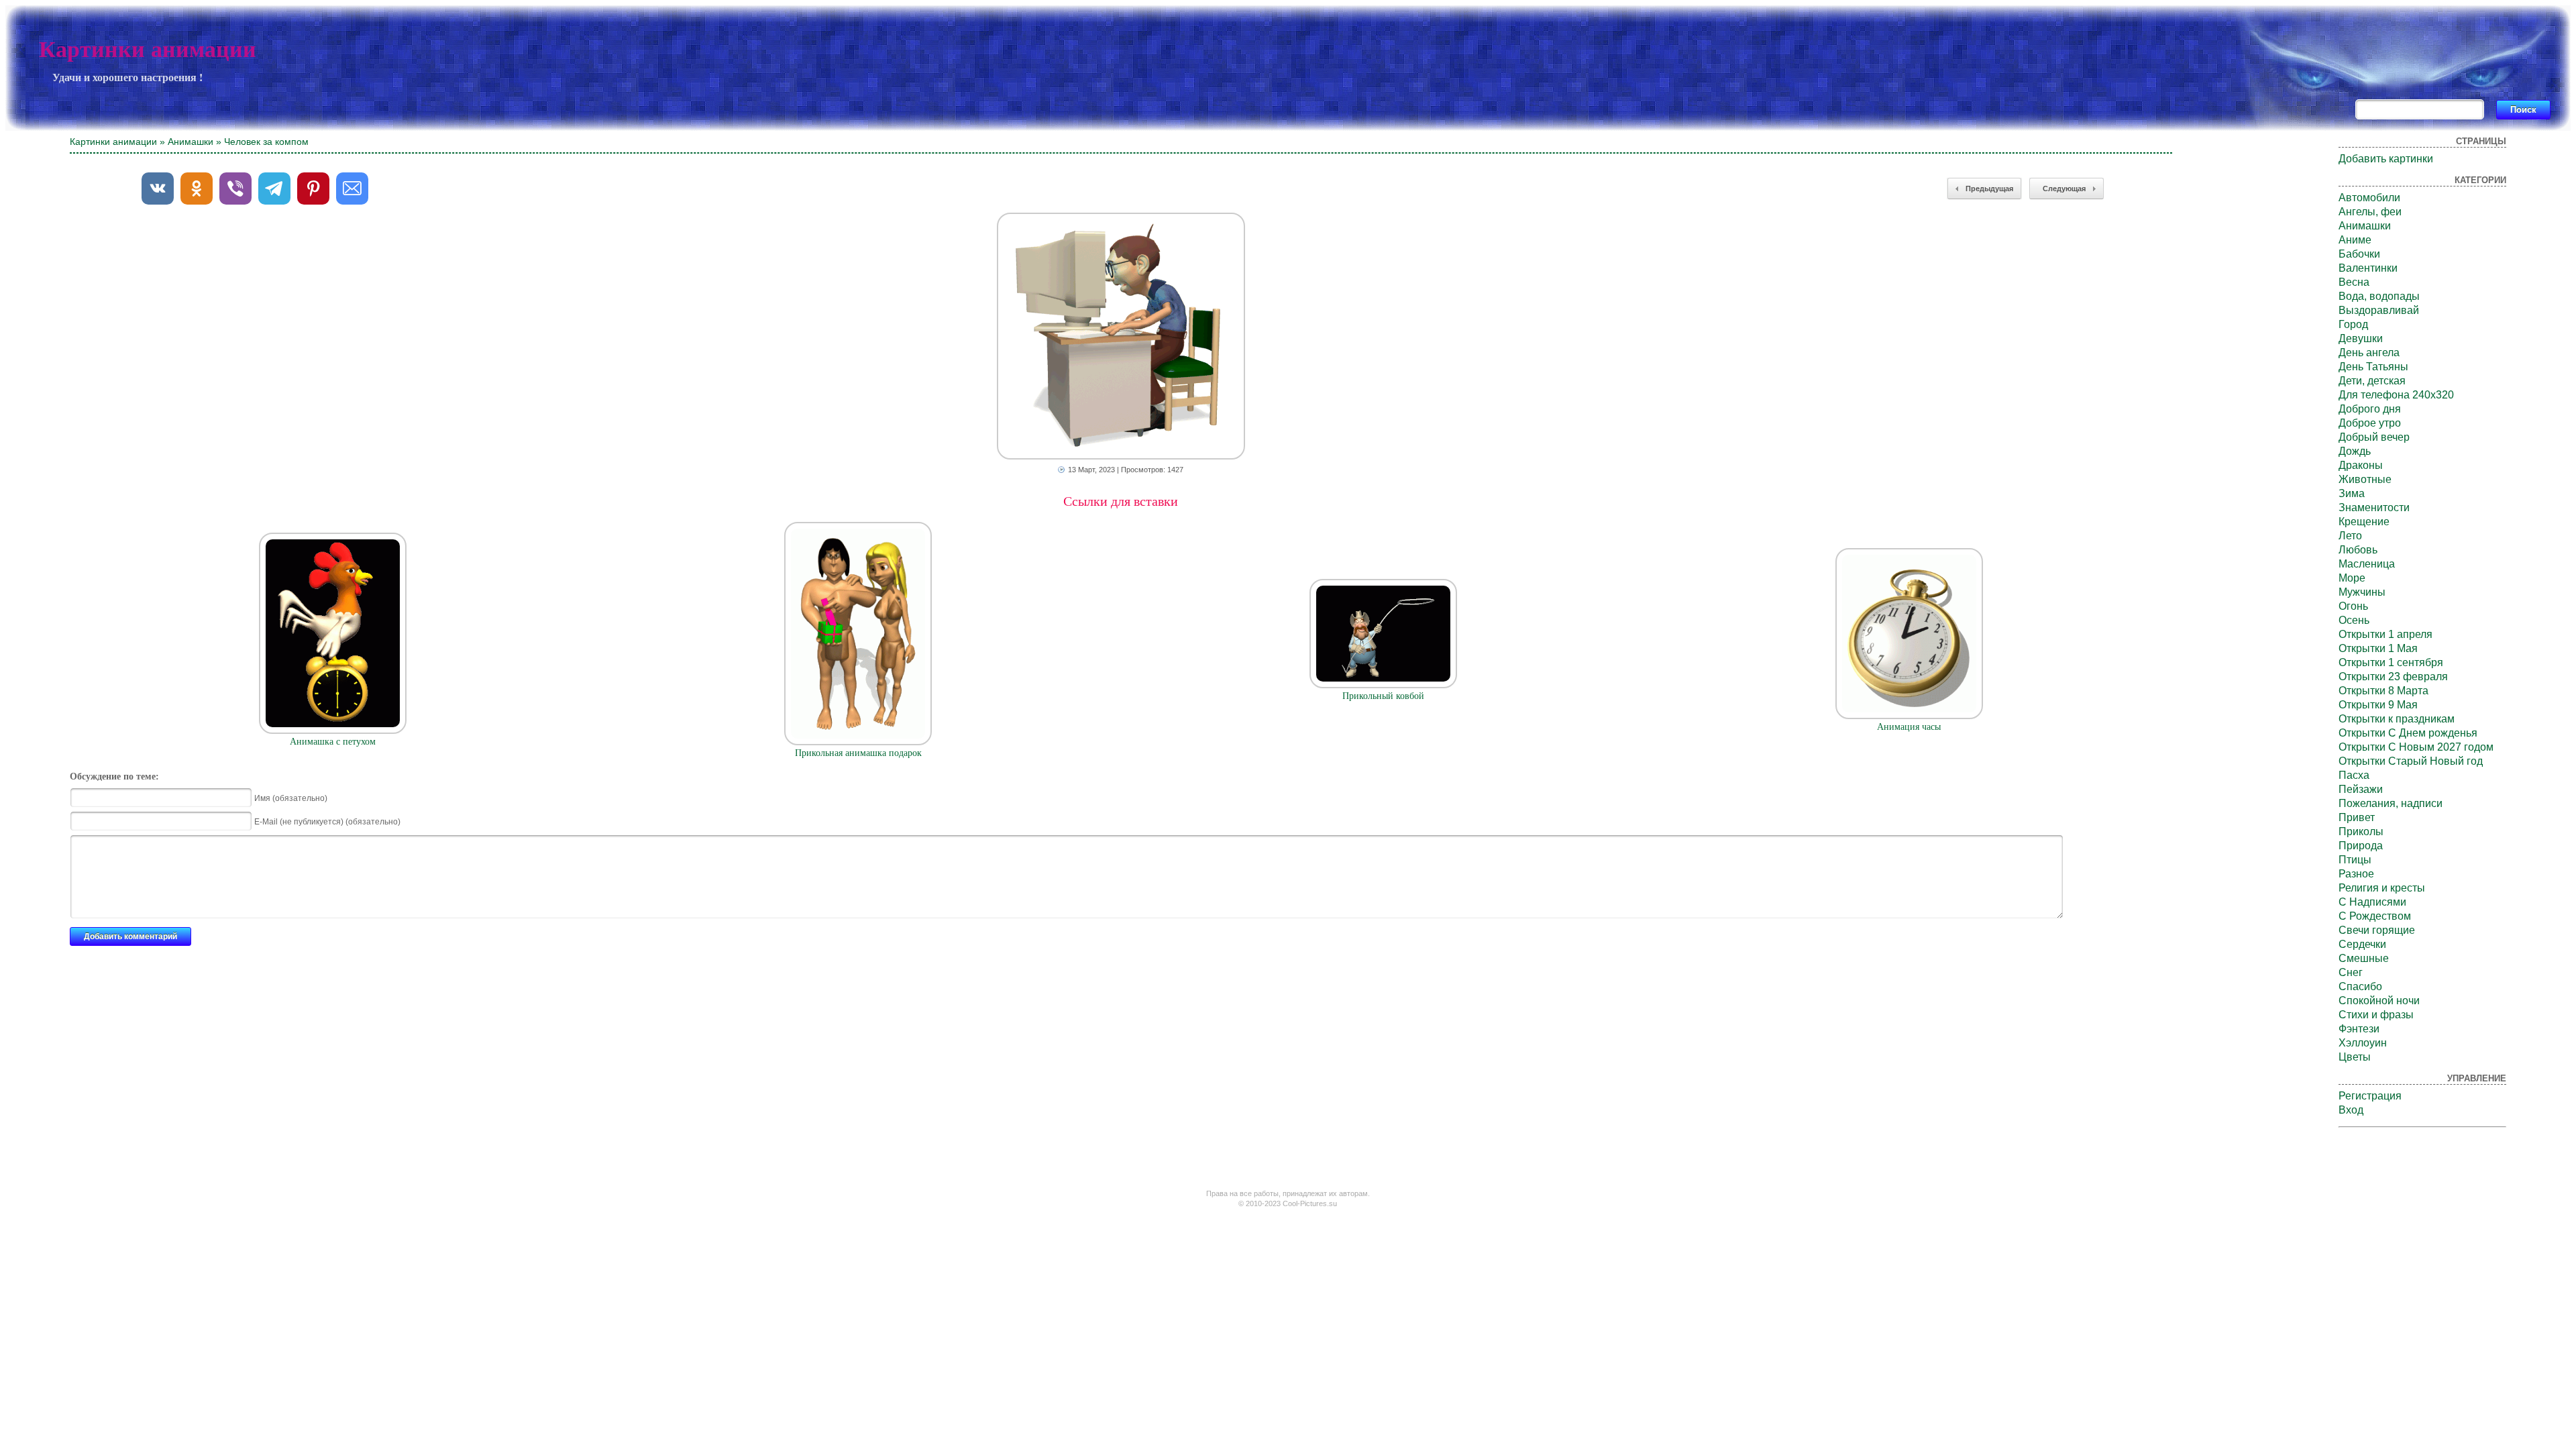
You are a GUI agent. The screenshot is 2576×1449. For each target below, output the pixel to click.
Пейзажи (2361, 789)
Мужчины (2362, 592)
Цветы (2355, 1057)
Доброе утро (2370, 423)
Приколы (2361, 831)
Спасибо (2360, 986)
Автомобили (2369, 198)
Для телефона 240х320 (2396, 395)
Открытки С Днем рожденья (2408, 733)
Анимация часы (1909, 727)
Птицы (2355, 860)
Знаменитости (2374, 507)
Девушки (2361, 338)
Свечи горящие (2377, 930)
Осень (2354, 620)
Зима (2352, 493)
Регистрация (2370, 1096)
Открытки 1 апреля (2385, 634)
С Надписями (2372, 902)
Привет (2357, 817)
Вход (2351, 1110)
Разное (2356, 874)
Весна (2354, 282)
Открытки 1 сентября (2391, 662)
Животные (2365, 479)
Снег (2351, 972)
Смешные (2364, 958)
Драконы (2361, 465)
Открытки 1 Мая (2378, 648)
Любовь (2358, 550)
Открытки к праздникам (2397, 719)
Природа (2361, 846)
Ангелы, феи (2370, 212)
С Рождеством (2375, 916)
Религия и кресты (2382, 888)
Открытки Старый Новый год (2411, 761)
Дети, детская (2372, 381)
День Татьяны (2373, 367)
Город (2353, 324)
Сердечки (2362, 944)
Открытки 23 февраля (2393, 677)
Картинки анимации (148, 49)
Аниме (2355, 240)
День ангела (2369, 353)
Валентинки (2368, 268)
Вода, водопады (2379, 296)
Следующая (2064, 189)
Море (2352, 578)
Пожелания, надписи (2391, 803)
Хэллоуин (2363, 1043)
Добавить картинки (2386, 159)
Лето (2350, 536)
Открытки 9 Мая (2378, 705)
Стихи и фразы (2376, 1015)
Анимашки (191, 142)
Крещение (2364, 522)
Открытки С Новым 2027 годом (2416, 747)
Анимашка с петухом (333, 742)
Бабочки (2359, 254)
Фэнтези (2359, 1029)
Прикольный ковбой (1383, 696)
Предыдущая (1989, 189)
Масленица (2367, 564)
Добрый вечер (2374, 437)
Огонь (2353, 606)
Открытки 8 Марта (2383, 691)
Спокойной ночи (2379, 1001)
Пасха (2354, 775)
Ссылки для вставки (1121, 501)
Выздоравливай (2379, 310)
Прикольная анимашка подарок (858, 753)
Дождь (2355, 451)
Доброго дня (2370, 409)
